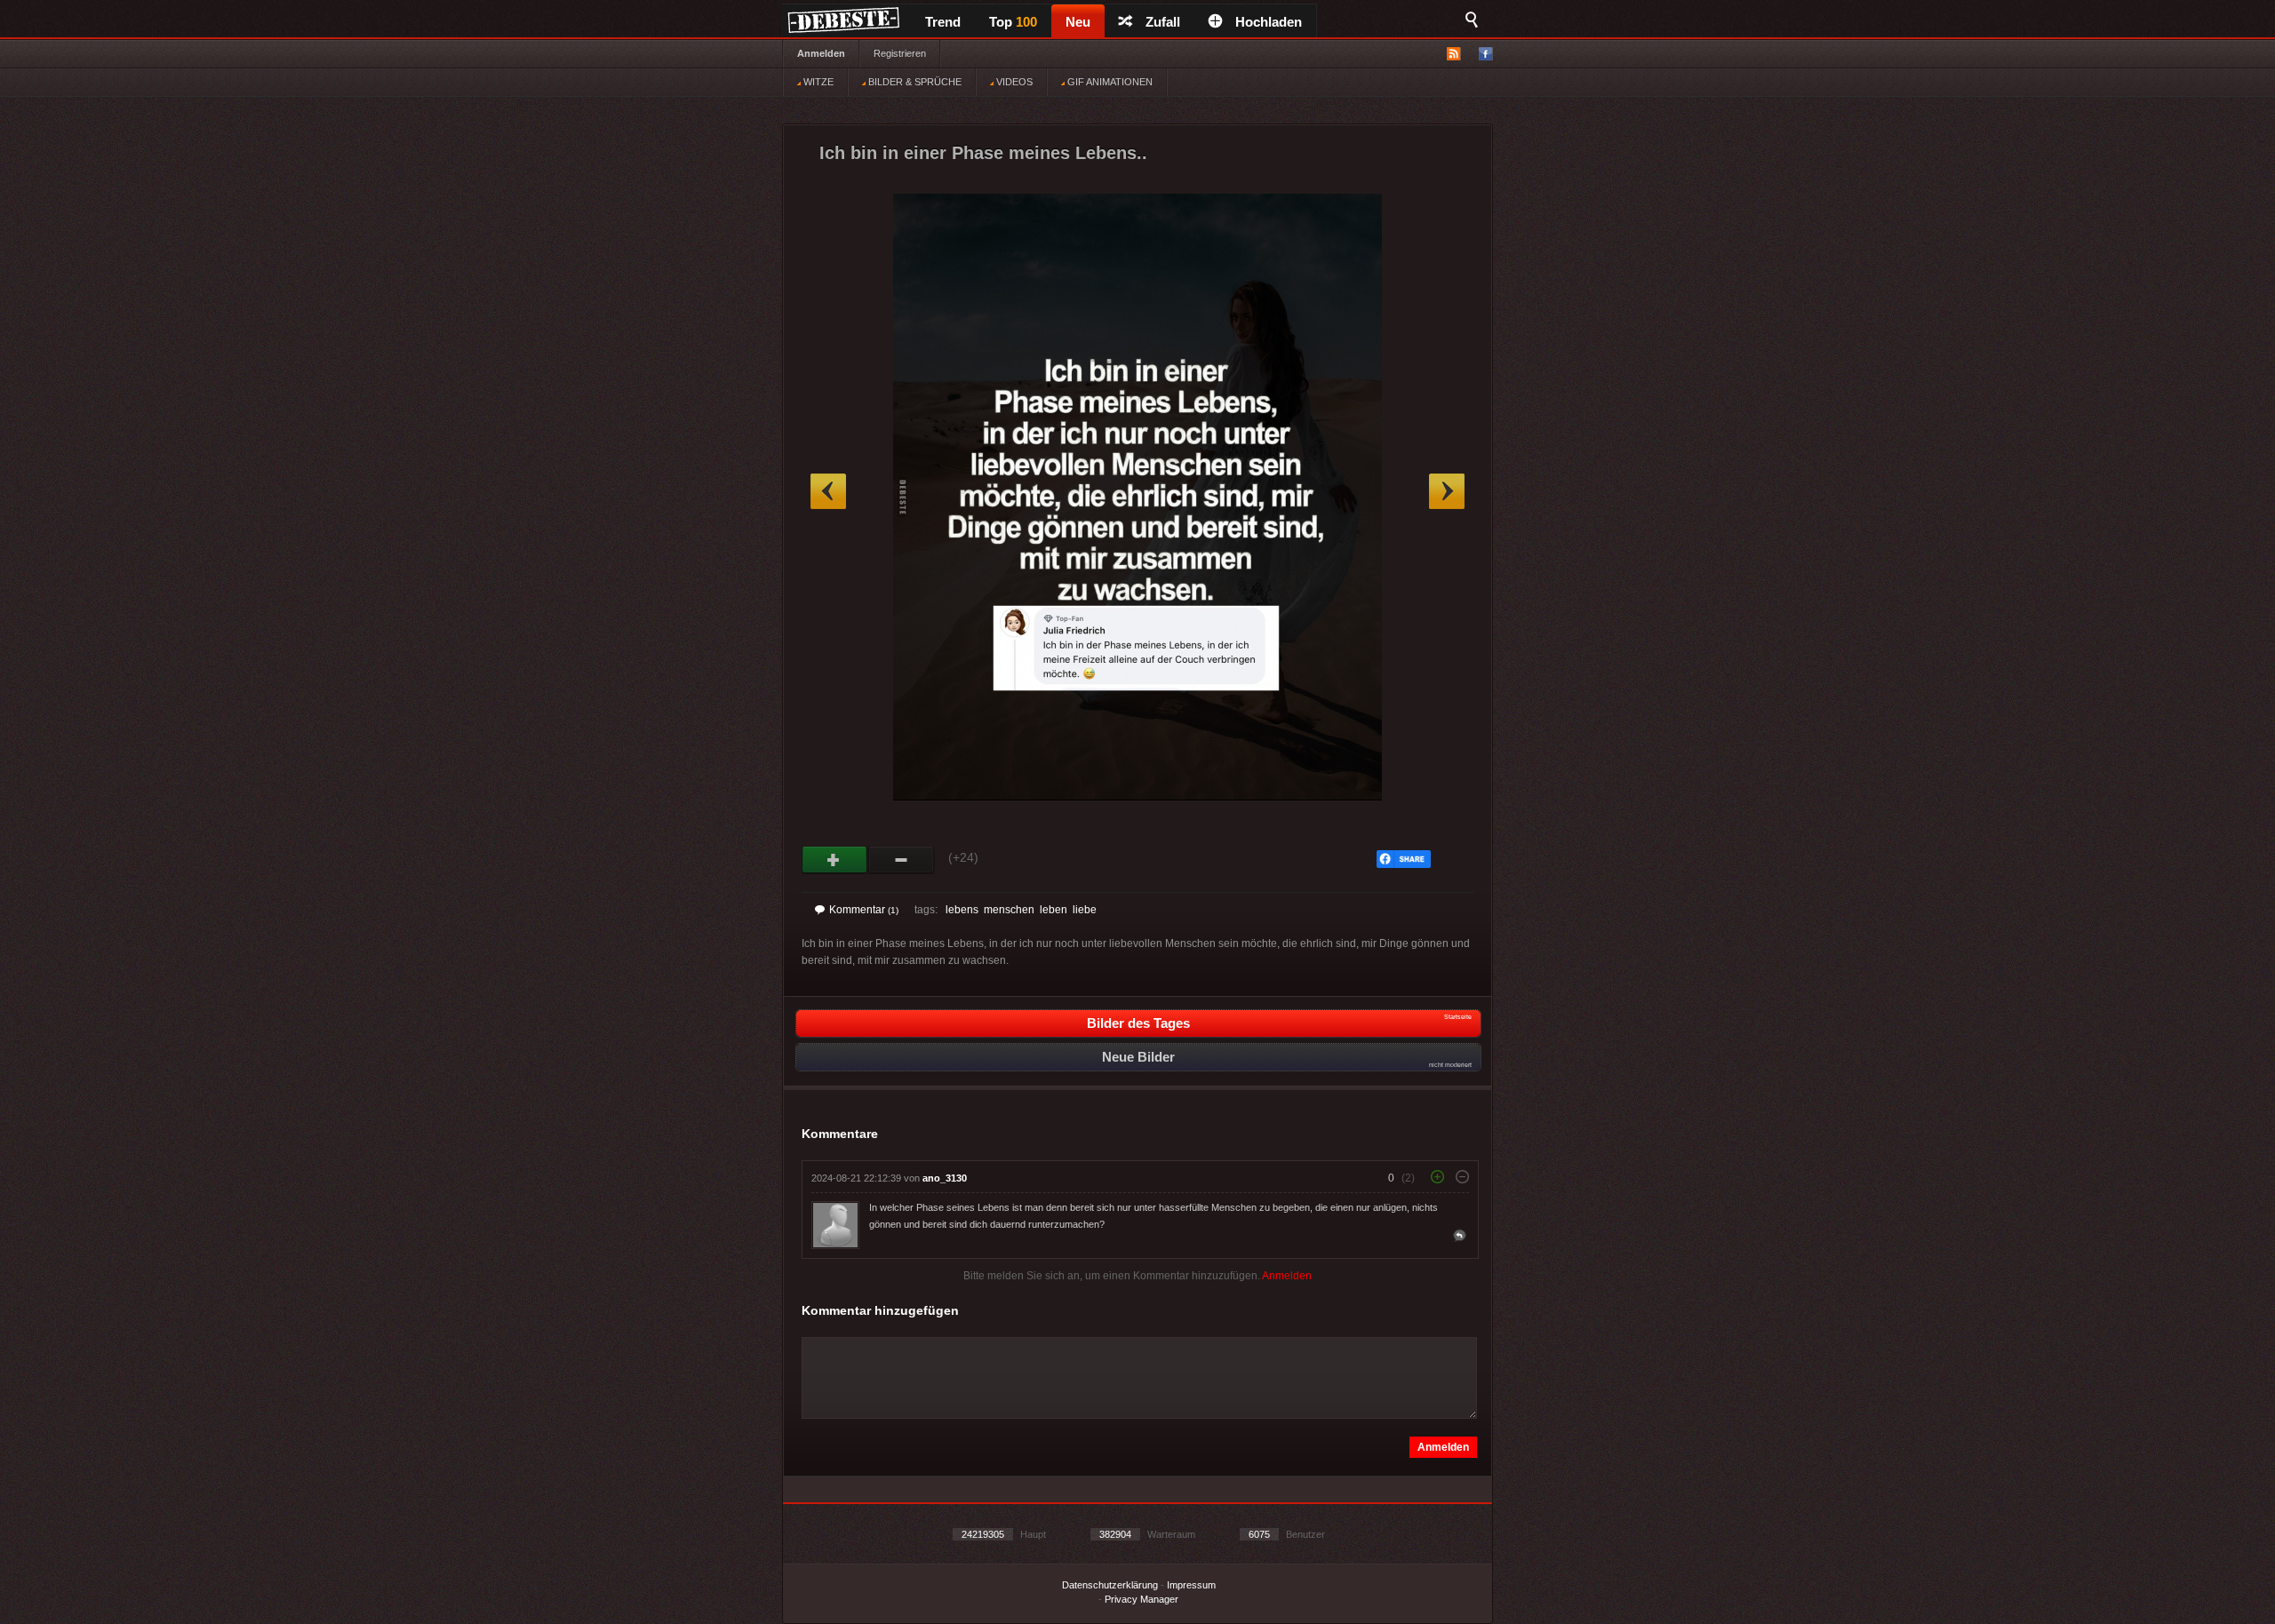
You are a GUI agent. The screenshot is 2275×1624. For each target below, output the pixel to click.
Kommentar (864, 910)
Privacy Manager (1141, 1599)
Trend (943, 22)
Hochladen (1269, 22)
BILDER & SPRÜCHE (914, 82)
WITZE (817, 82)
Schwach (902, 860)
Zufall (1163, 22)
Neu (1078, 22)
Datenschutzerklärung (1110, 1585)
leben (1054, 910)
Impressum (1191, 1585)
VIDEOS (1013, 82)
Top (1013, 22)
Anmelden (821, 53)
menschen (1009, 910)
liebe (1085, 910)
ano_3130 (945, 1178)
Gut (835, 860)
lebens (962, 910)
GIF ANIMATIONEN (1109, 82)
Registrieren (900, 53)
